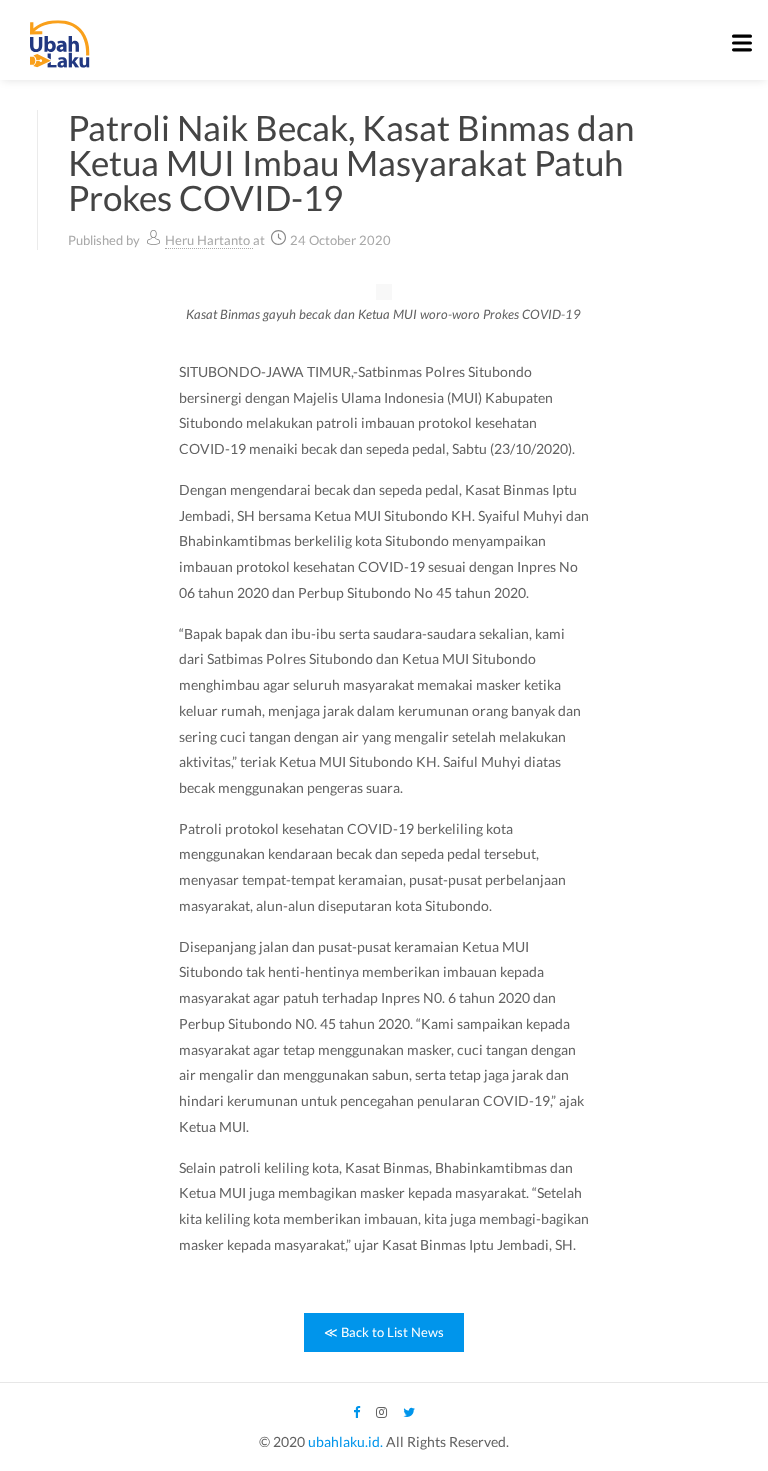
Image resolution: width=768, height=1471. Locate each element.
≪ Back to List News (384, 1332)
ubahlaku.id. (345, 1441)
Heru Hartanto (209, 240)
